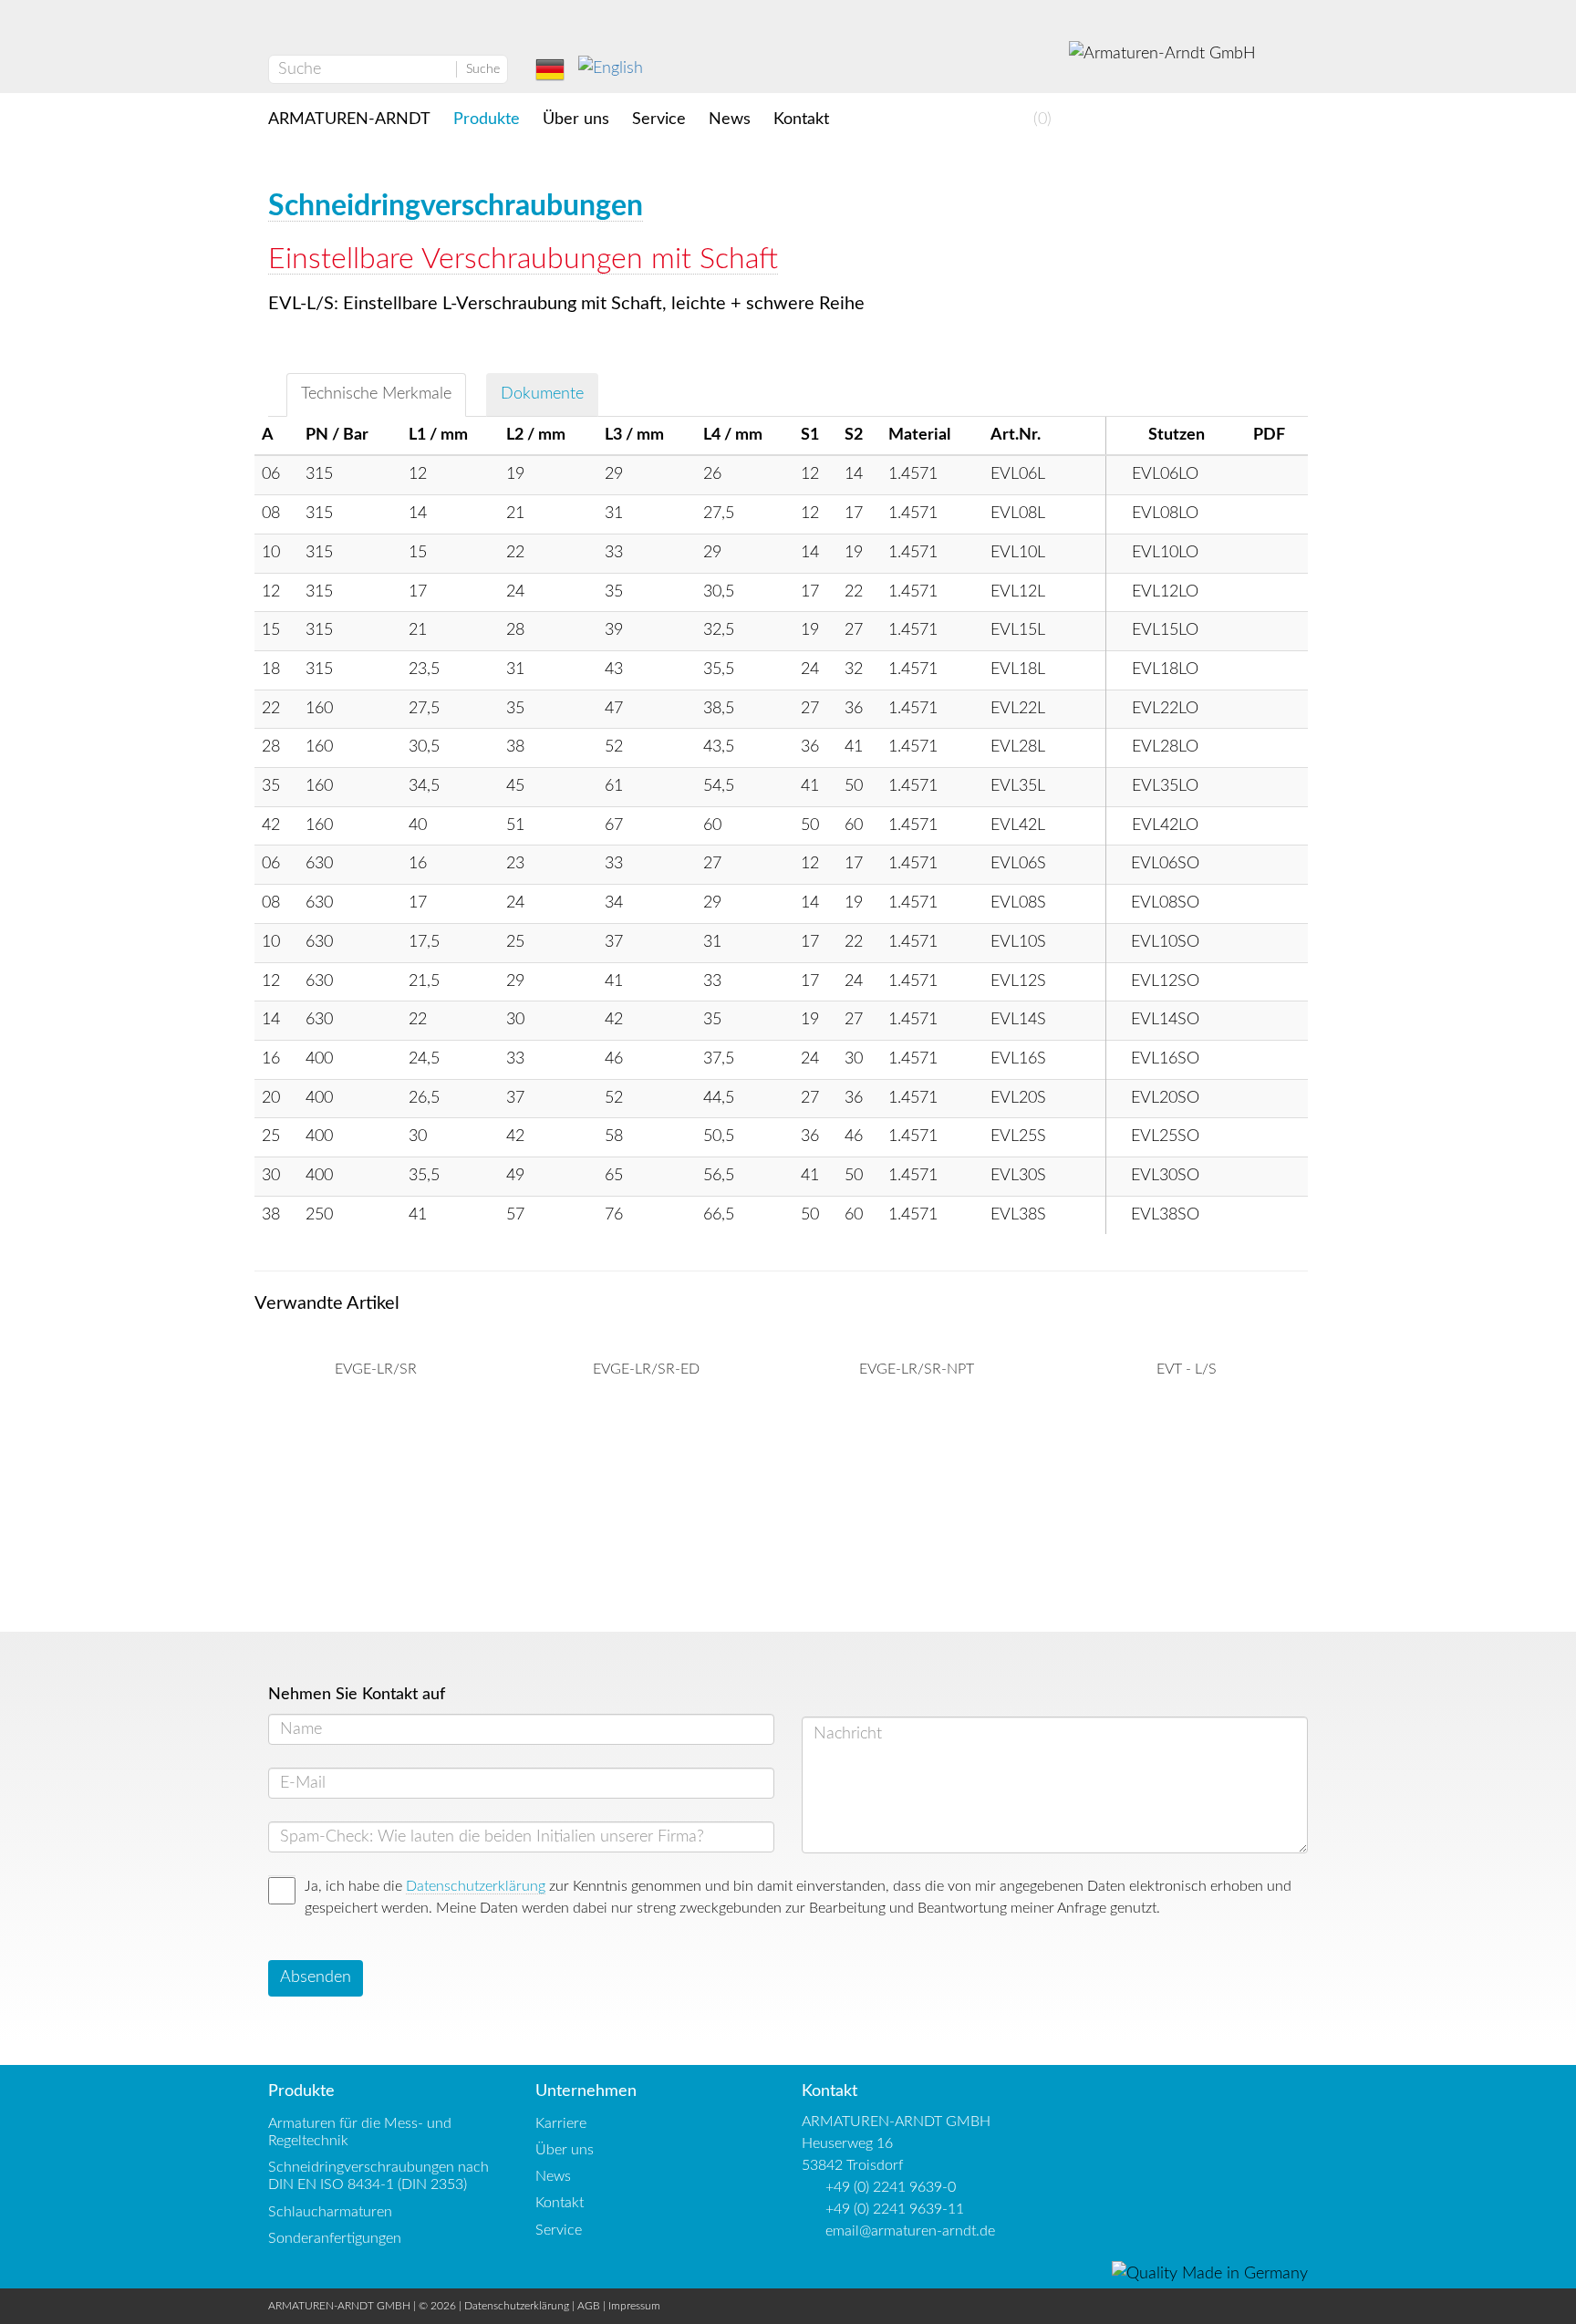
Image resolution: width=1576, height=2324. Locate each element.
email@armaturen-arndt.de (910, 2231)
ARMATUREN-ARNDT (349, 119)
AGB (589, 2306)
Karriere (561, 2123)
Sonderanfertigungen (335, 2238)
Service (659, 119)
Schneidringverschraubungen (456, 206)
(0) (1040, 119)
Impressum (634, 2306)
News (730, 119)
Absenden (316, 1977)
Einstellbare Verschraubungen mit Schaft (523, 259)
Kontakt (801, 119)
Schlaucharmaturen (330, 2212)
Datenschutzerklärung (476, 1886)
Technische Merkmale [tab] (376, 394)
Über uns (576, 119)
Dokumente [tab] (542, 394)
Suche (483, 69)
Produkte (487, 119)
